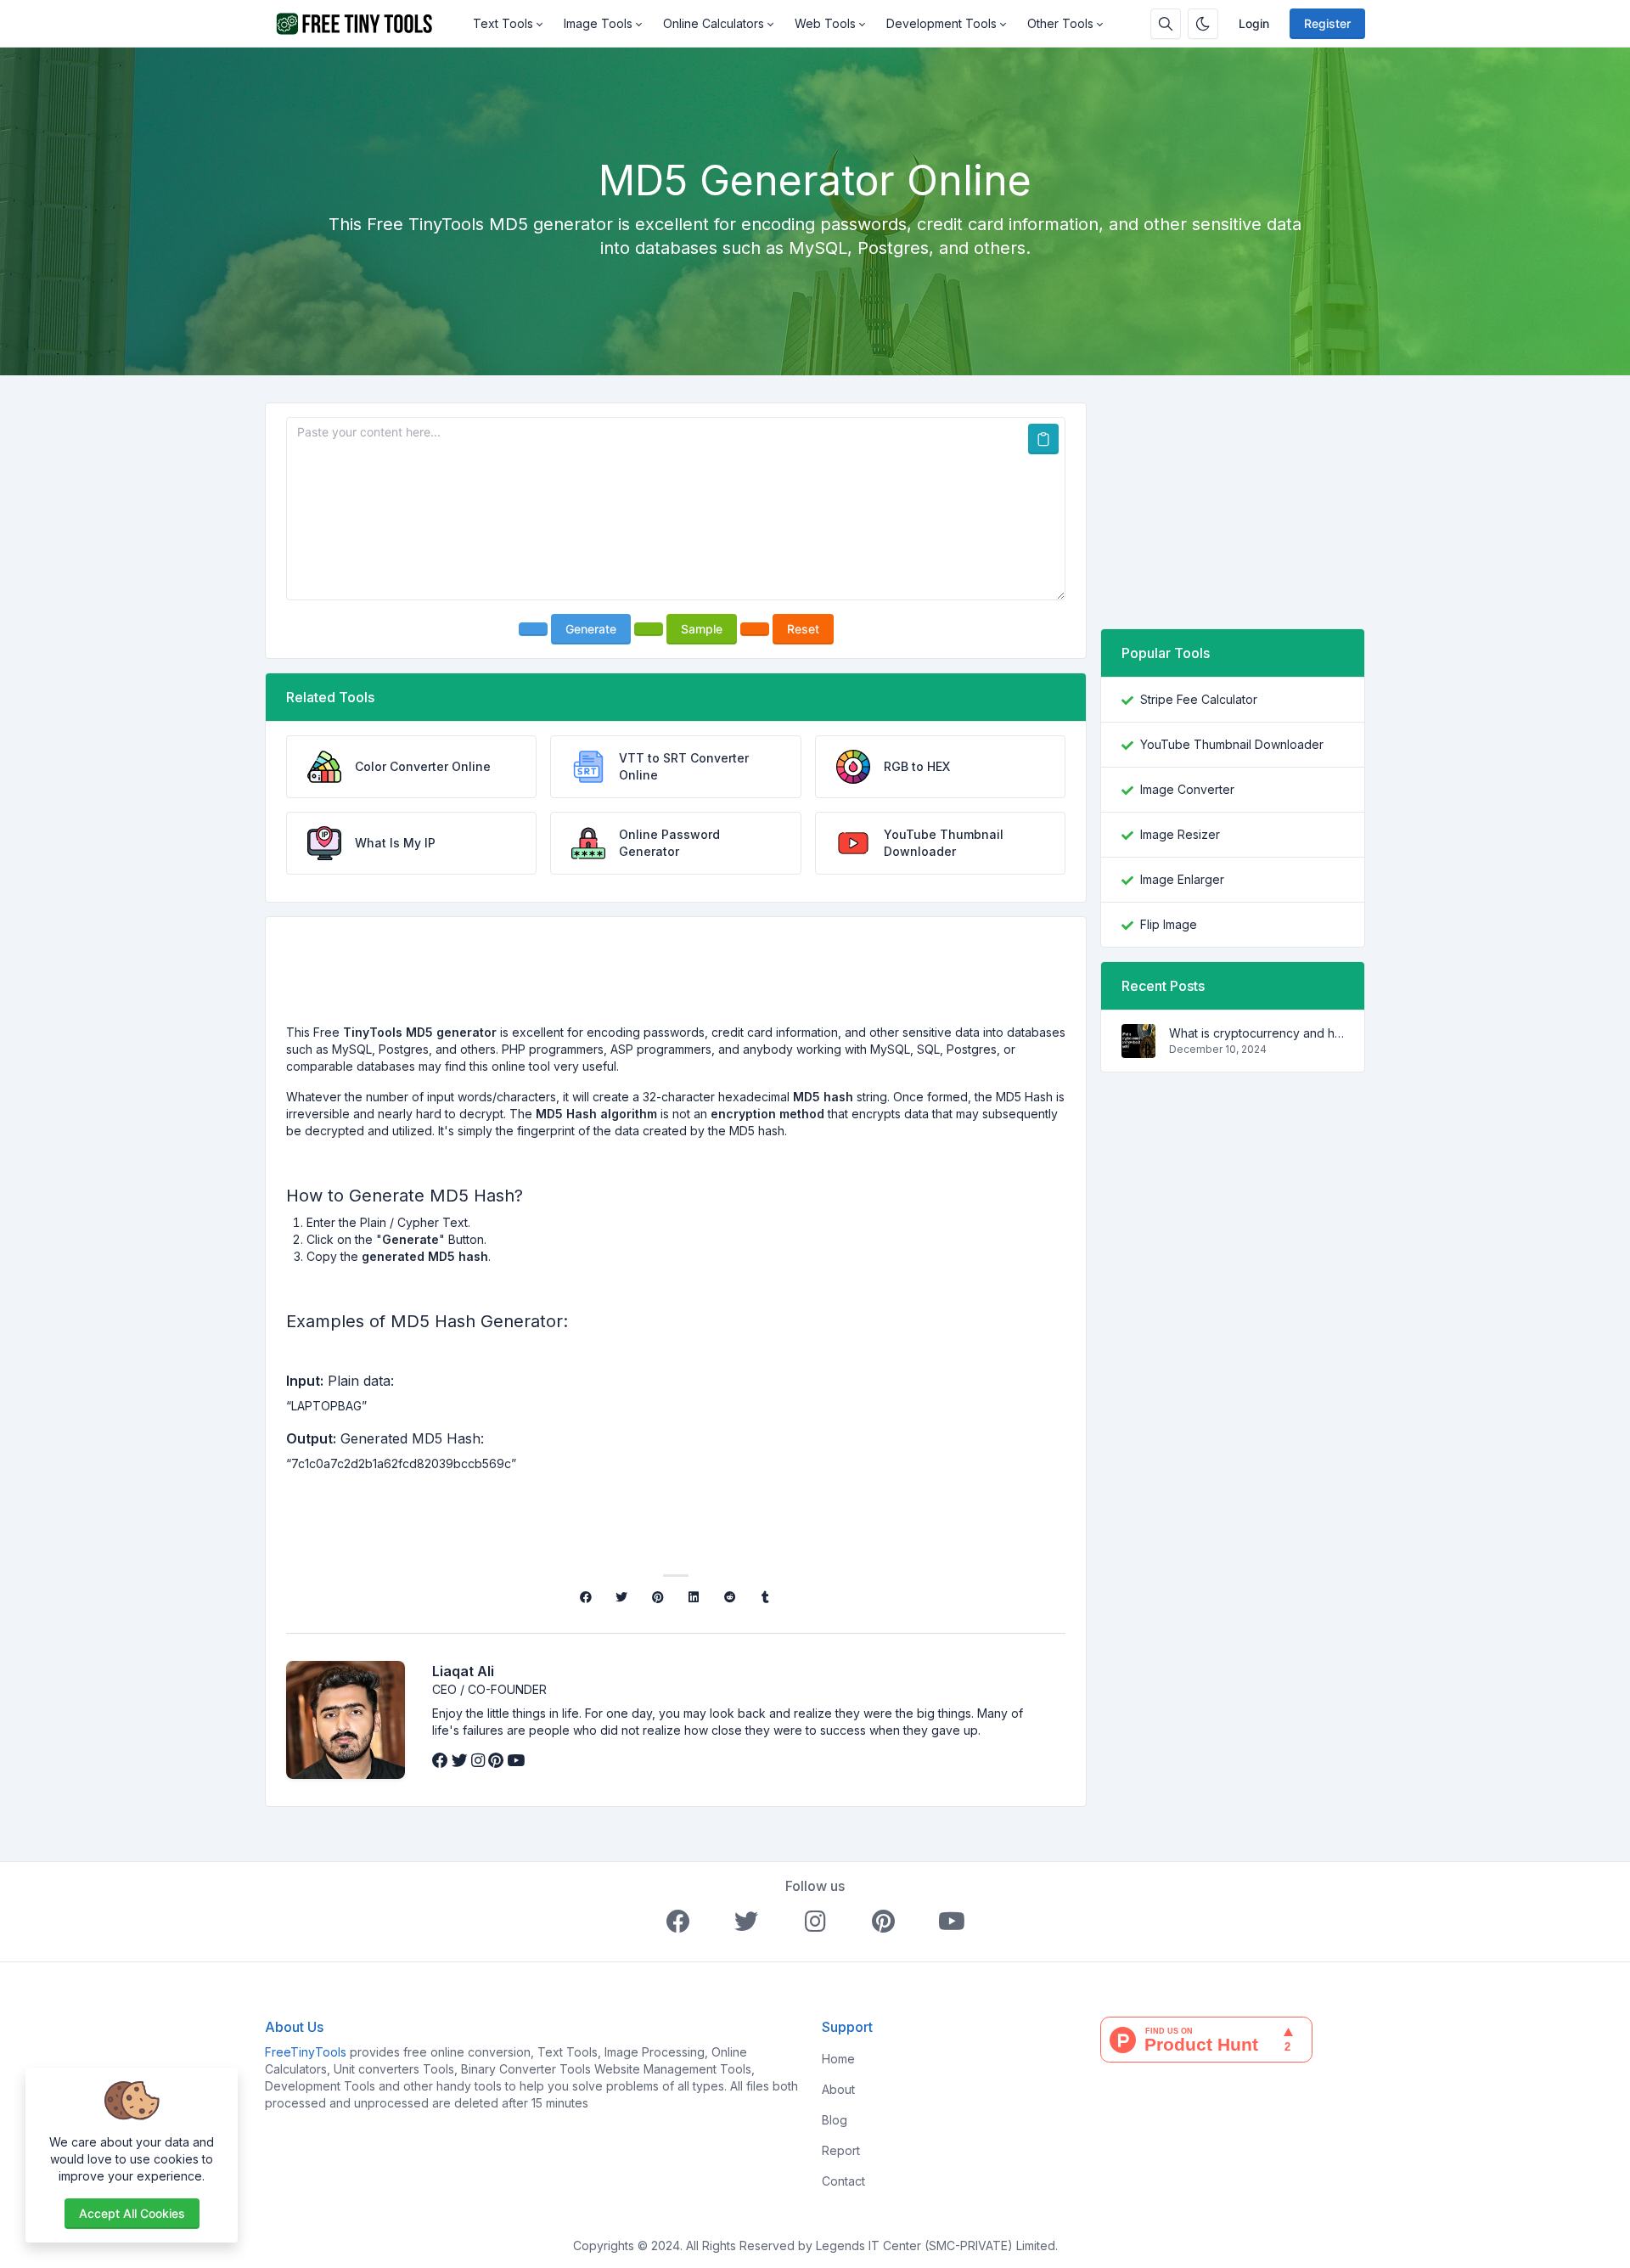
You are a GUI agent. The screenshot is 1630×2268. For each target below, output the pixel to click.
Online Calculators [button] (714, 23)
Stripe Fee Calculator (1199, 699)
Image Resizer (1180, 834)
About (838, 2089)
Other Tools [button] (1060, 23)
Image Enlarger (1182, 879)
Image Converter (1187, 789)
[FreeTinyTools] (364, 24)
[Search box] (1166, 24)
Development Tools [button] (941, 23)
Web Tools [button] (825, 23)
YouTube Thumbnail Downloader (1232, 744)
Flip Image (1169, 924)
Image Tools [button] (598, 23)
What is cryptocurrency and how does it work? (1256, 1033)
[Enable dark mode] (1203, 24)
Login (1254, 23)
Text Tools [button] (503, 23)
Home (838, 2059)
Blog (835, 2120)
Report (841, 2150)
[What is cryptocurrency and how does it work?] (1138, 1049)
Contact (843, 2181)
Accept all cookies (132, 2213)
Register (1327, 23)
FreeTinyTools (306, 2052)
